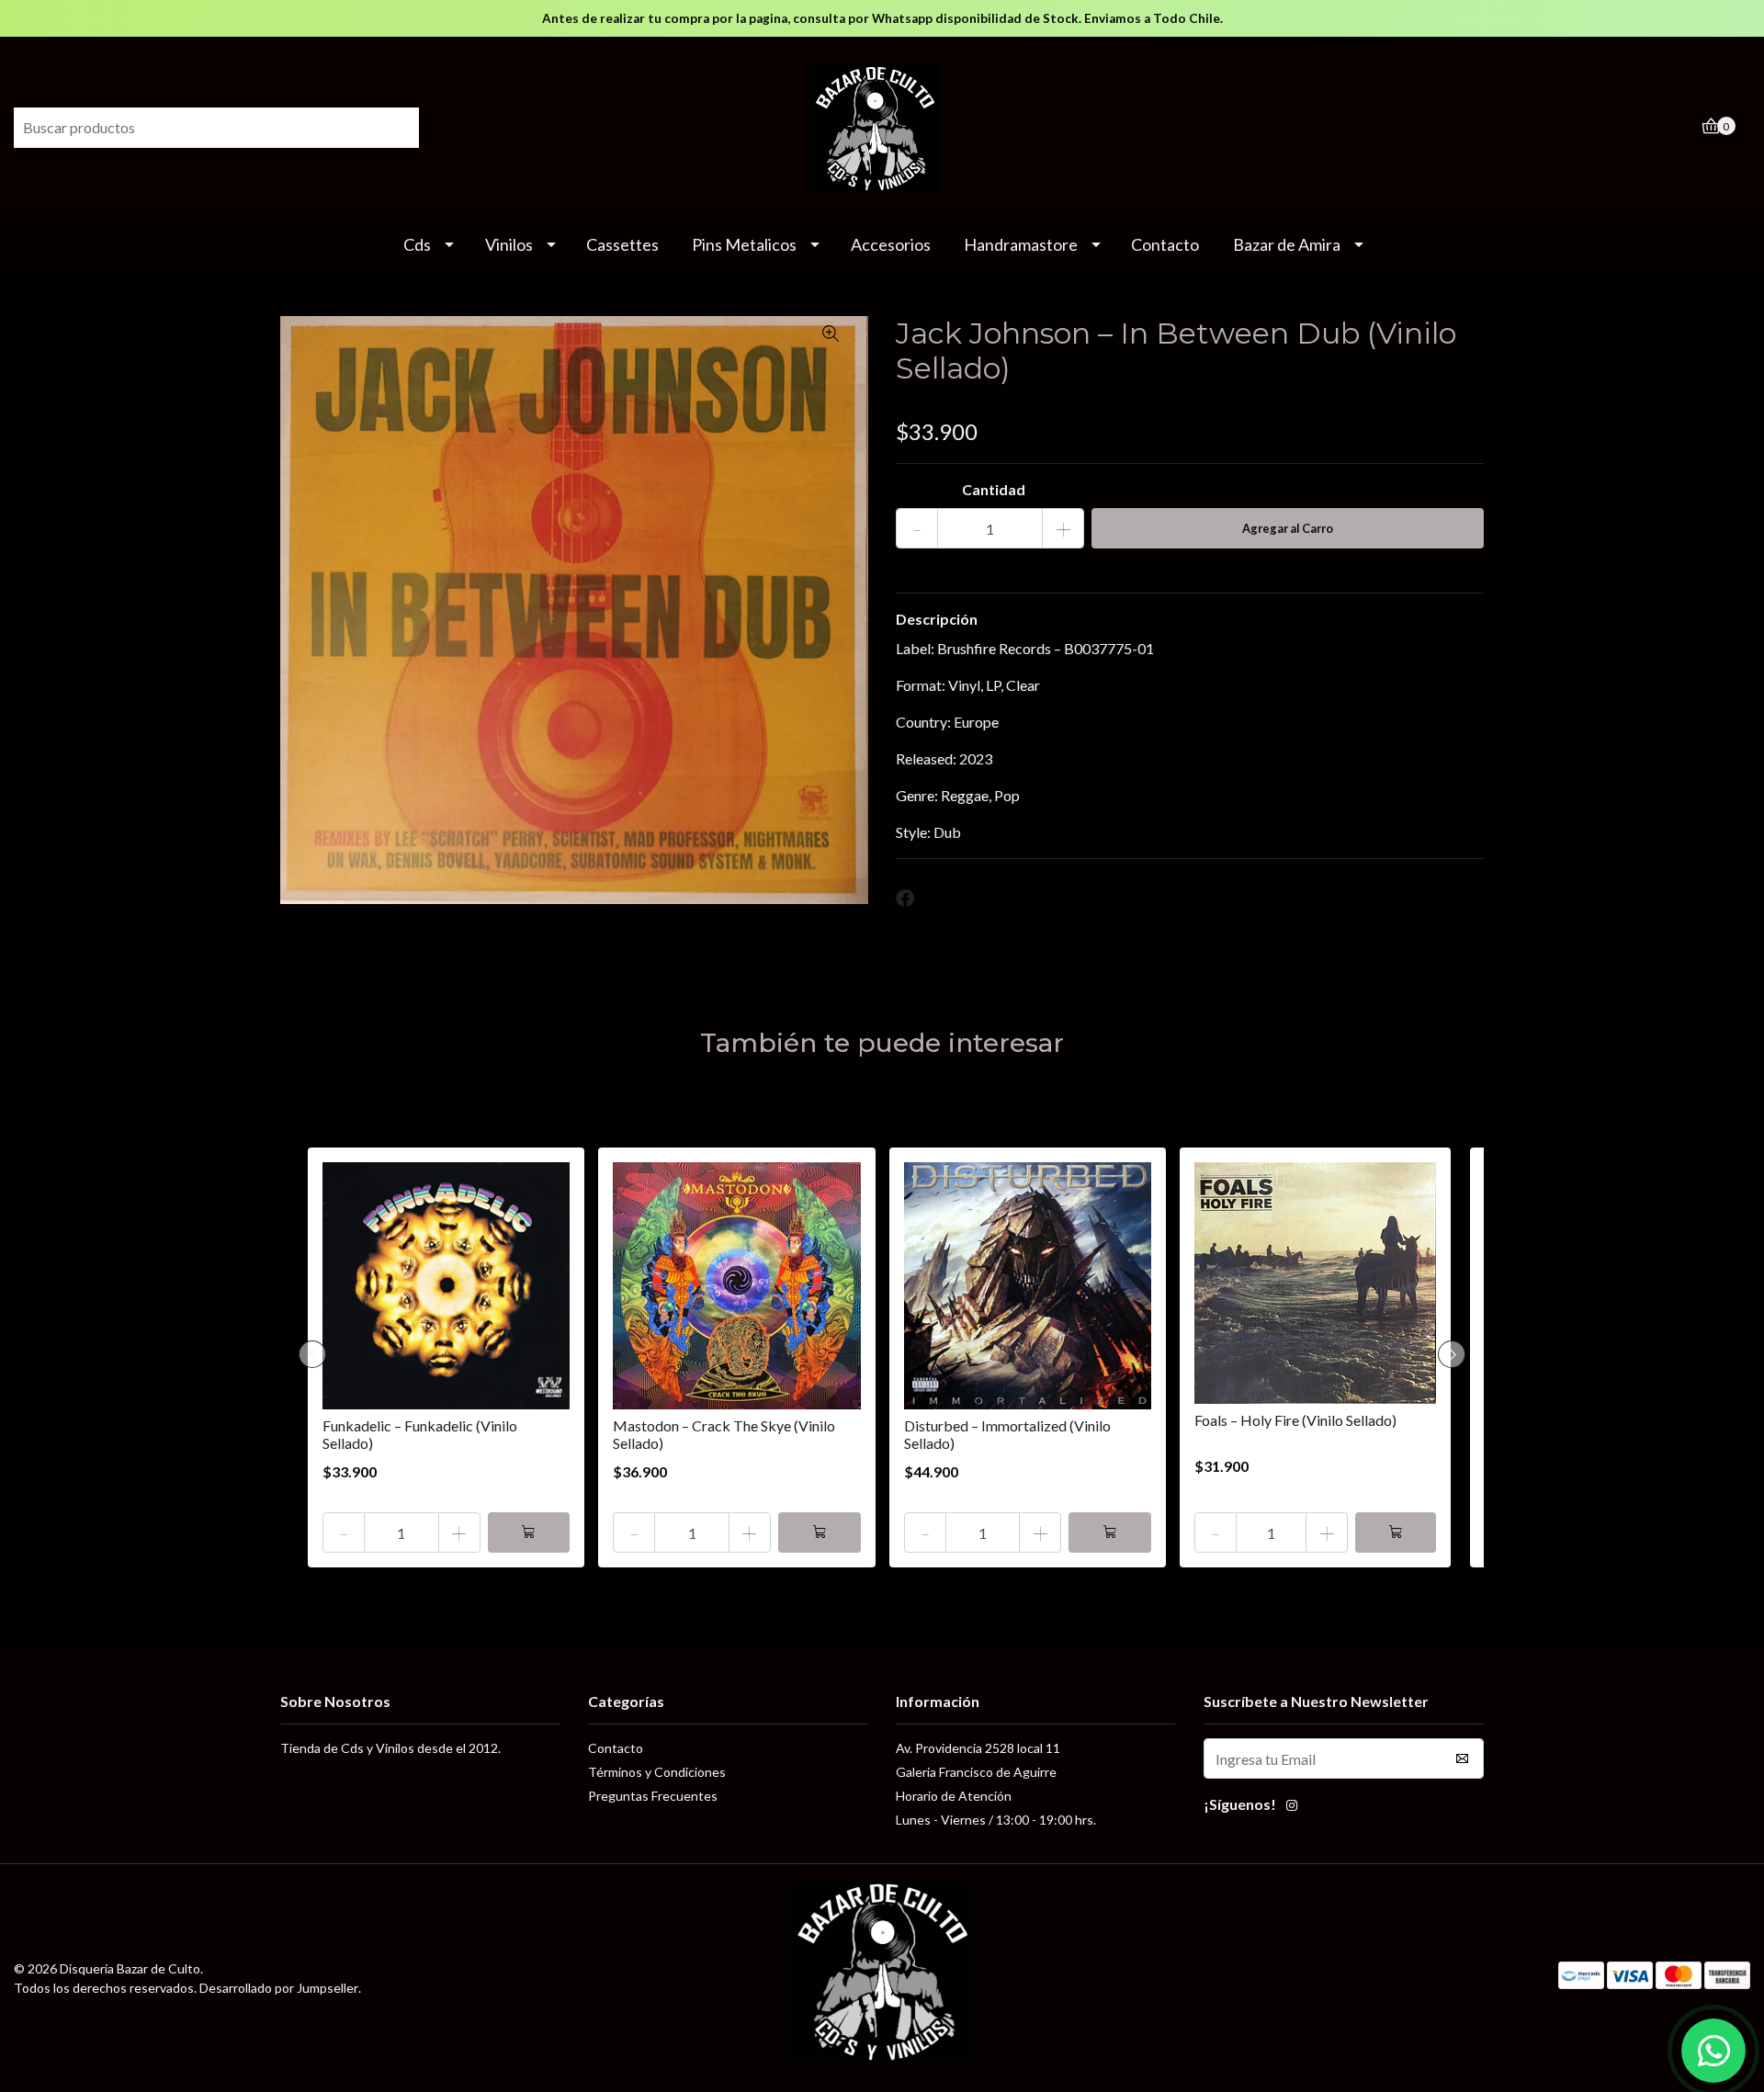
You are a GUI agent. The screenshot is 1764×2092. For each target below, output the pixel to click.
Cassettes (622, 244)
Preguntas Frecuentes (653, 1796)
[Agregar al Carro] (529, 1532)
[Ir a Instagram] (1292, 1807)
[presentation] (312, 1354)
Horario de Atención (954, 1796)
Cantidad (994, 489)
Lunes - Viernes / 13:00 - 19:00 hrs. (996, 1820)
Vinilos (509, 244)
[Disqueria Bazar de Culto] (882, 125)
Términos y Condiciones (657, 1772)
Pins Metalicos (744, 244)
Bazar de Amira (1287, 244)
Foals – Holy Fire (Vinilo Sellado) (1295, 1420)
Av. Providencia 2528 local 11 (978, 1748)
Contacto (1165, 244)
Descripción (937, 619)
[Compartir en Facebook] (905, 899)
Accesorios (891, 244)
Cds (417, 244)
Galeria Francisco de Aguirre (976, 1772)
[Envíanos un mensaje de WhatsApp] (1713, 2051)
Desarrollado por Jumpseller (279, 1988)
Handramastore (1021, 244)
